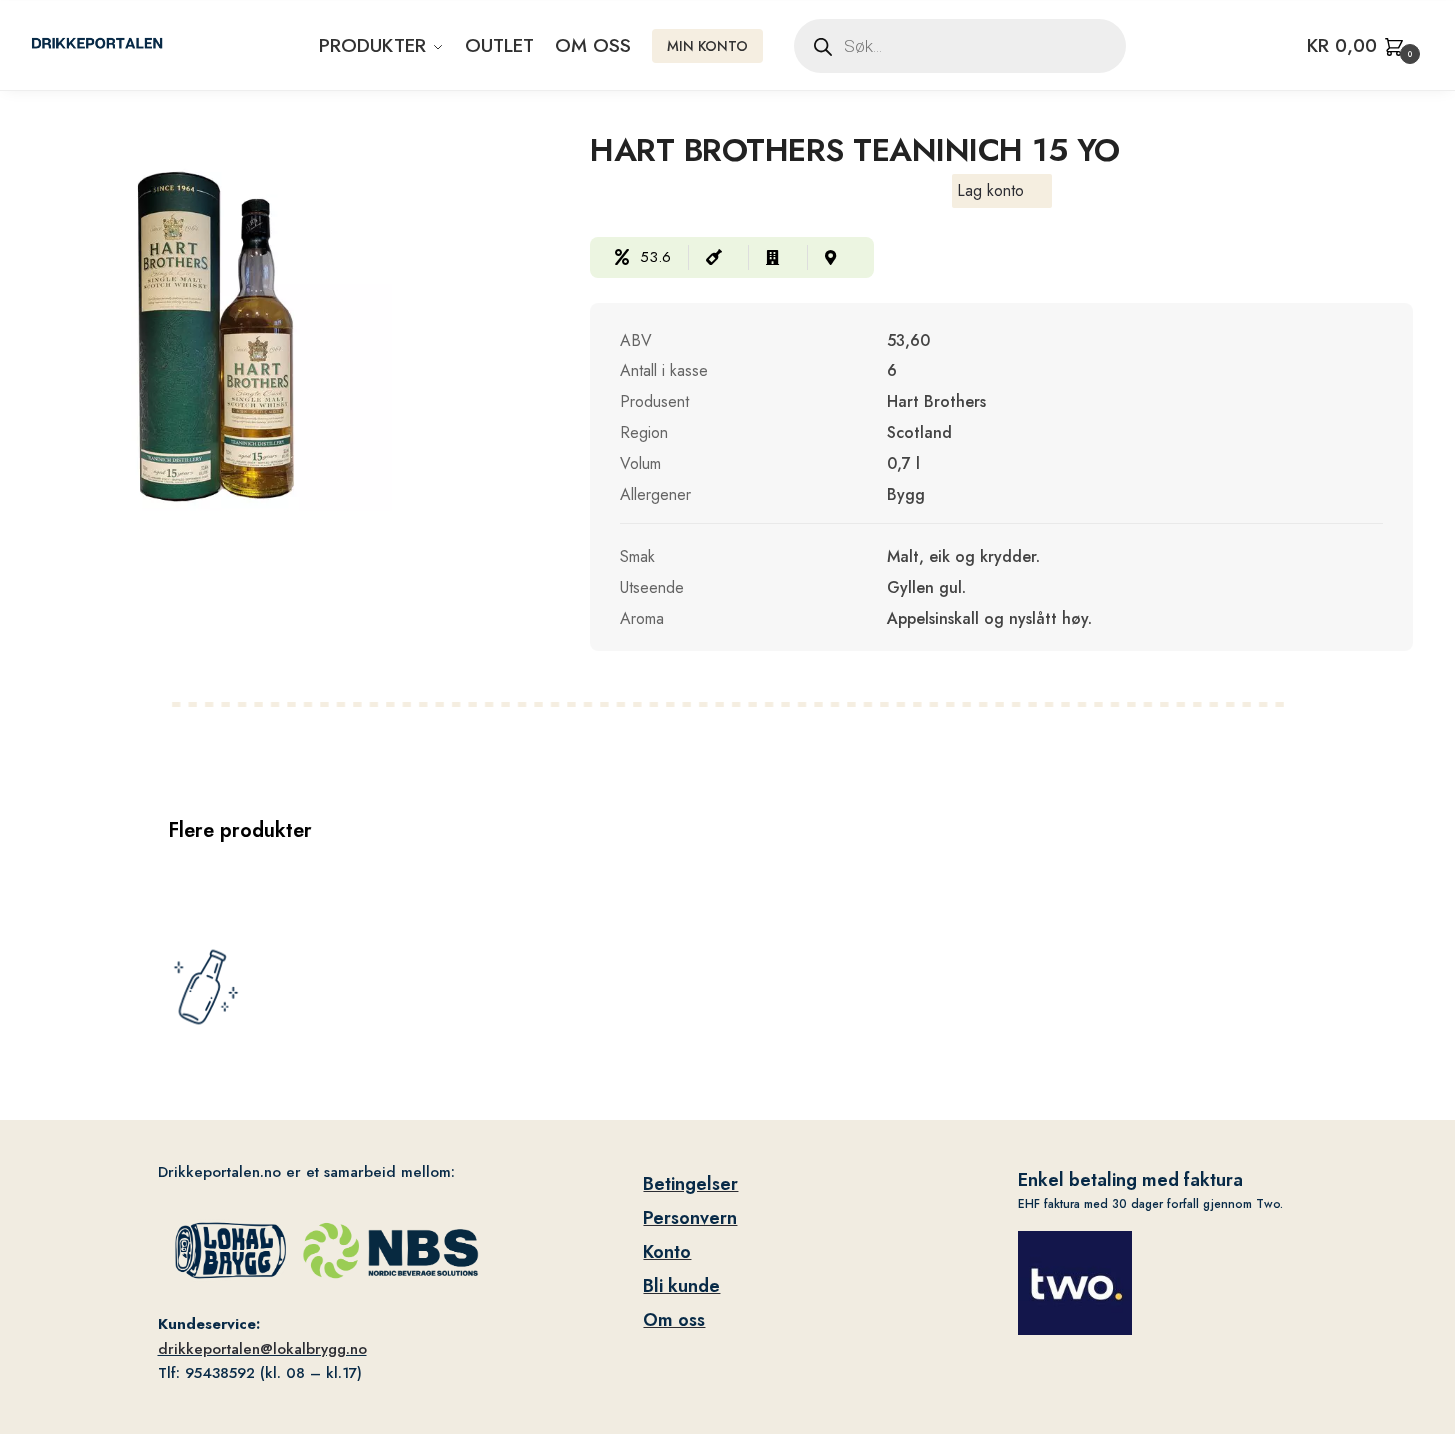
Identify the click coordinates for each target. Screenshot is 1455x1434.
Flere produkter (240, 830)
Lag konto (990, 190)
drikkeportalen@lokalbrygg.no (262, 1349)
